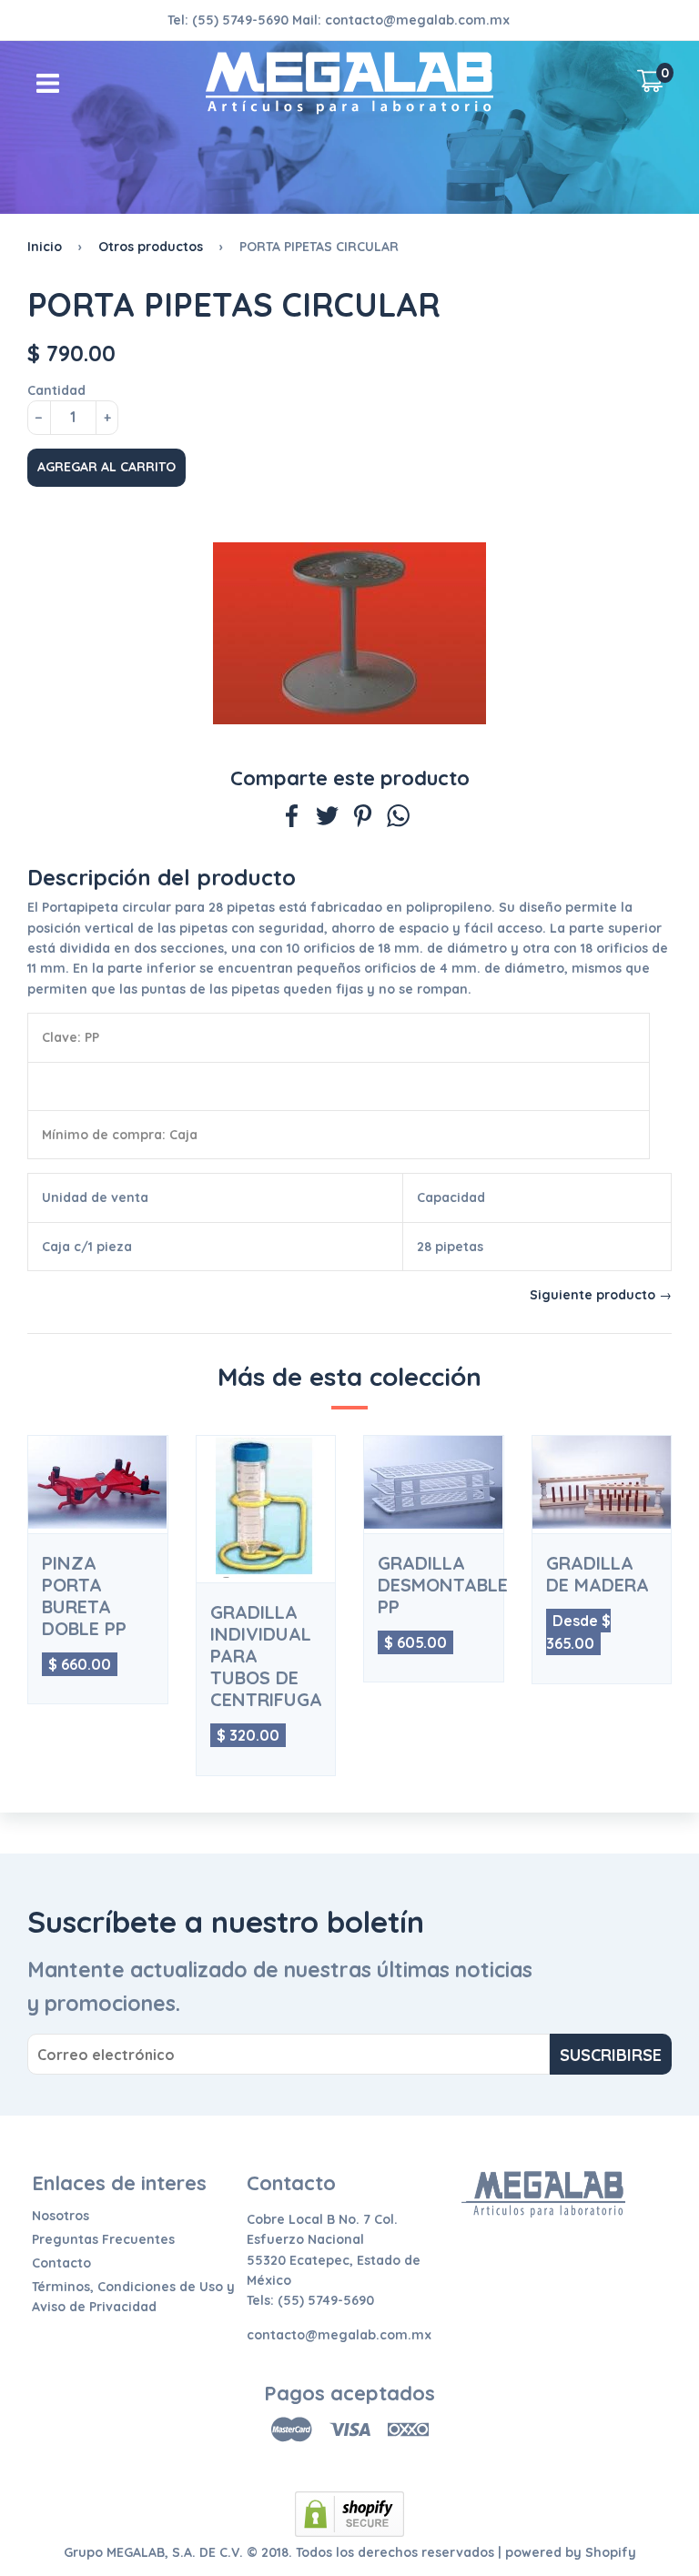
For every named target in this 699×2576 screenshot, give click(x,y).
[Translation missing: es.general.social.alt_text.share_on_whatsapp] (398, 818)
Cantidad (56, 390)
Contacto (61, 2263)
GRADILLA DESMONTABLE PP (434, 1585)
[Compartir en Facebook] (292, 818)
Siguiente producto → (601, 1295)
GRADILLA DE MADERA (598, 1574)
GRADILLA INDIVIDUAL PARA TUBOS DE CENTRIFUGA (266, 1656)
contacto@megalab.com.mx (417, 20)
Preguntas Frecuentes (103, 2239)
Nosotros (61, 2216)
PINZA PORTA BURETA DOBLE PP (84, 1596)
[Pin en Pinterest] (363, 818)
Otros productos (151, 247)
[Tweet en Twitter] (327, 818)
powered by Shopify (571, 2552)
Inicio (45, 247)
